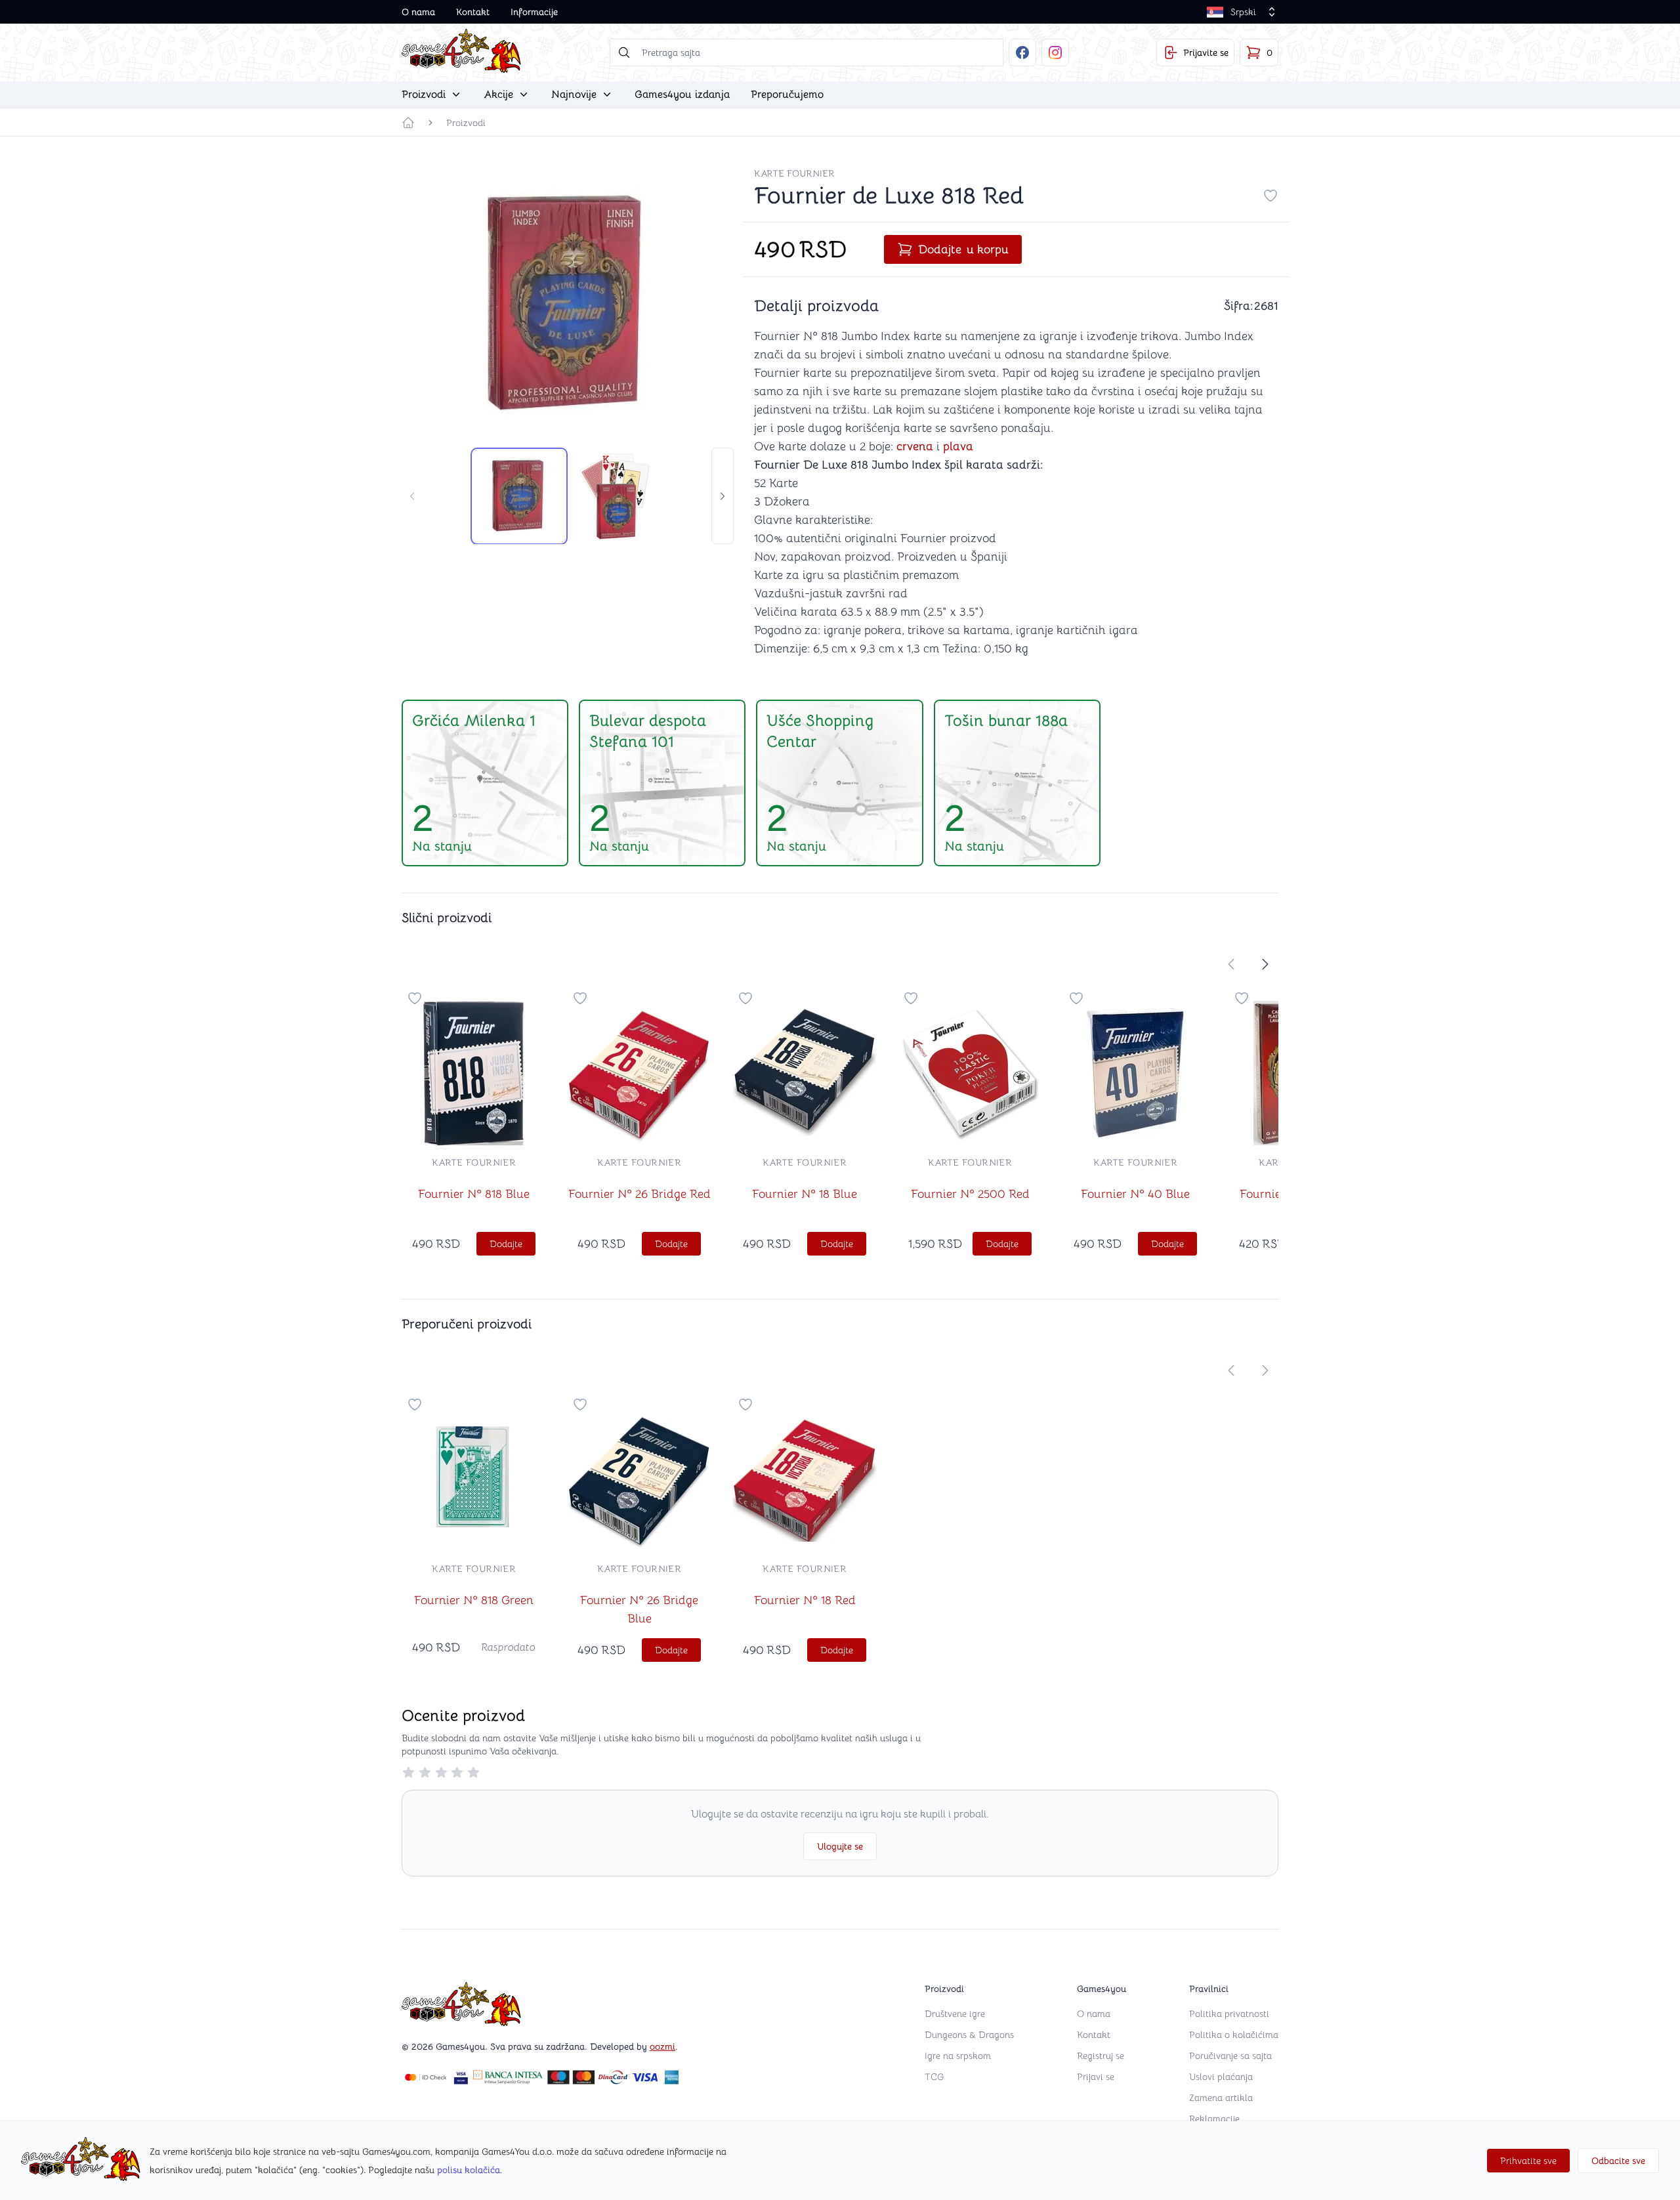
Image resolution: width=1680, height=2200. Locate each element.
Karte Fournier (794, 173)
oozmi (662, 2046)
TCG (934, 2077)
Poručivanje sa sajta (1230, 2056)
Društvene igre (955, 2014)
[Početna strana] (408, 123)
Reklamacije (1214, 2119)
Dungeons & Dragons (969, 2035)
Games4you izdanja (682, 95)
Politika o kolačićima (1234, 2035)
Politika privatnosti (1229, 2014)
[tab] (519, 496)
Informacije (534, 12)
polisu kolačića (469, 2170)
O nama (418, 12)
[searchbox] (807, 53)
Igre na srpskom (958, 2056)
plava (958, 446)
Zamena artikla (1221, 2098)
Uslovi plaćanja (1221, 2077)
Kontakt (473, 12)
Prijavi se (1096, 2077)
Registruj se (1101, 2056)
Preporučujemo (787, 95)
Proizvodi (466, 123)
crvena (915, 446)
